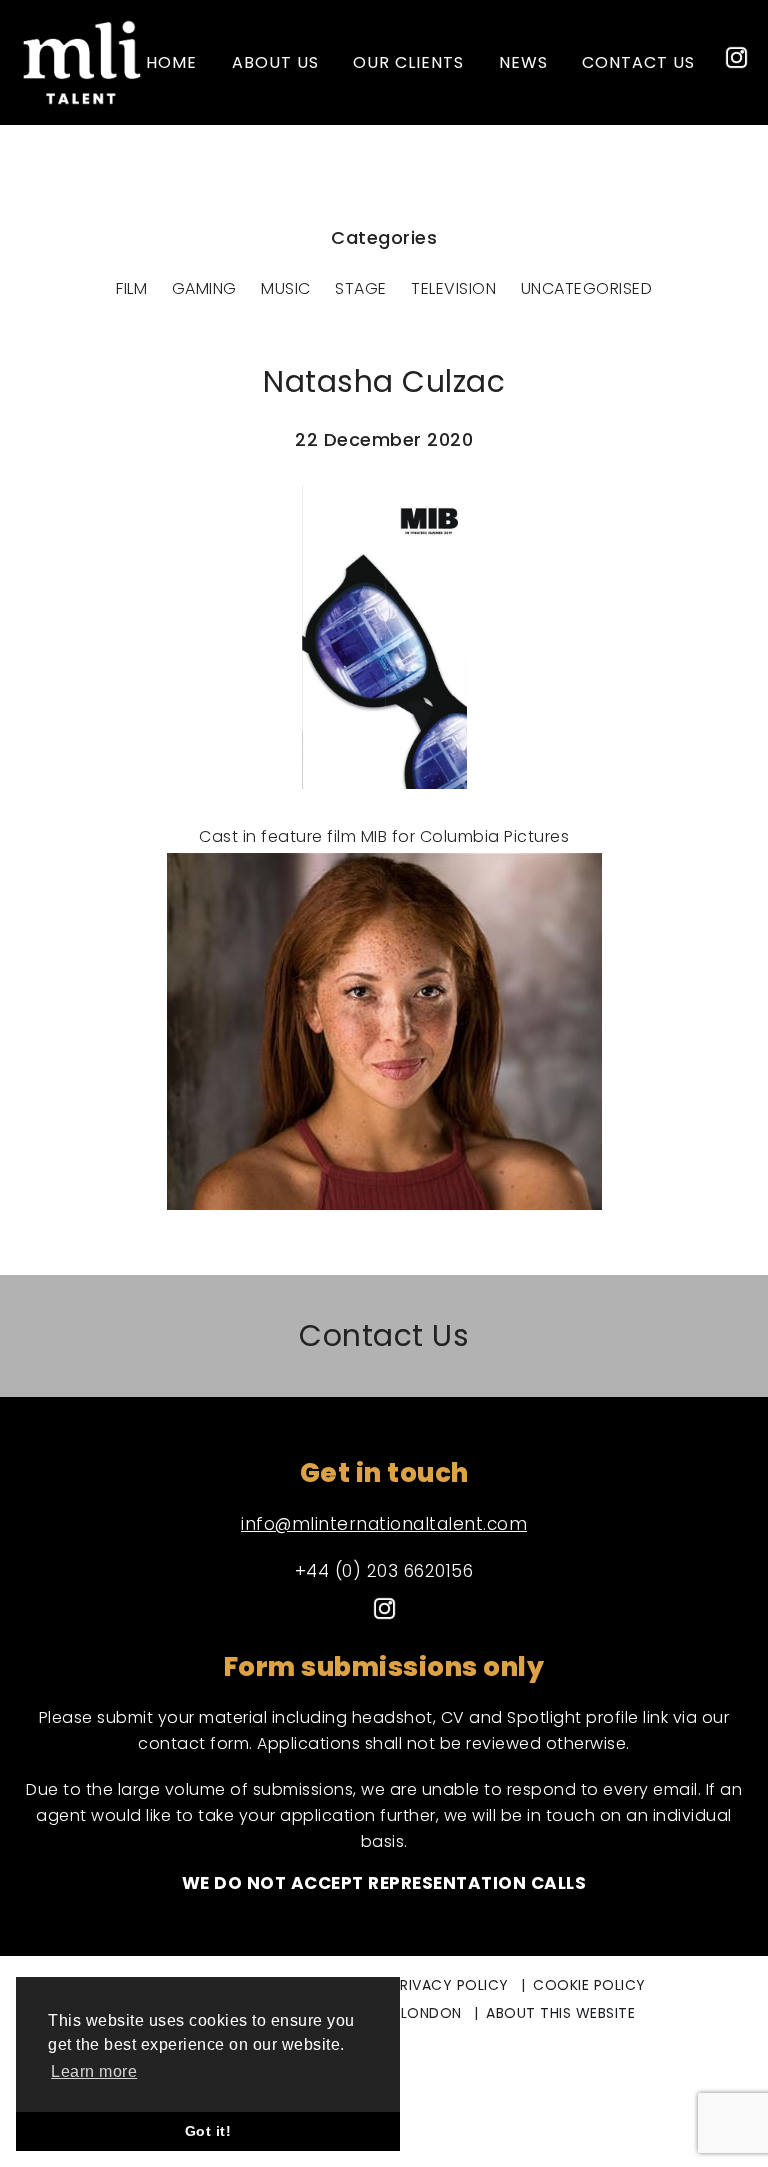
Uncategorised (587, 288)
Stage (361, 288)
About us (275, 62)
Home (171, 62)
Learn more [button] (94, 2071)
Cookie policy (589, 1985)
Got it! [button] (208, 2131)
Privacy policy (450, 1985)
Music (286, 288)
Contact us (638, 62)
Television (453, 288)
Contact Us (384, 1335)
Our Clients (408, 62)
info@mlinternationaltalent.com (384, 1524)
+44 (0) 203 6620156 (384, 1571)
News (523, 62)
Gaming (204, 288)
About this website (560, 2013)
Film (131, 288)
